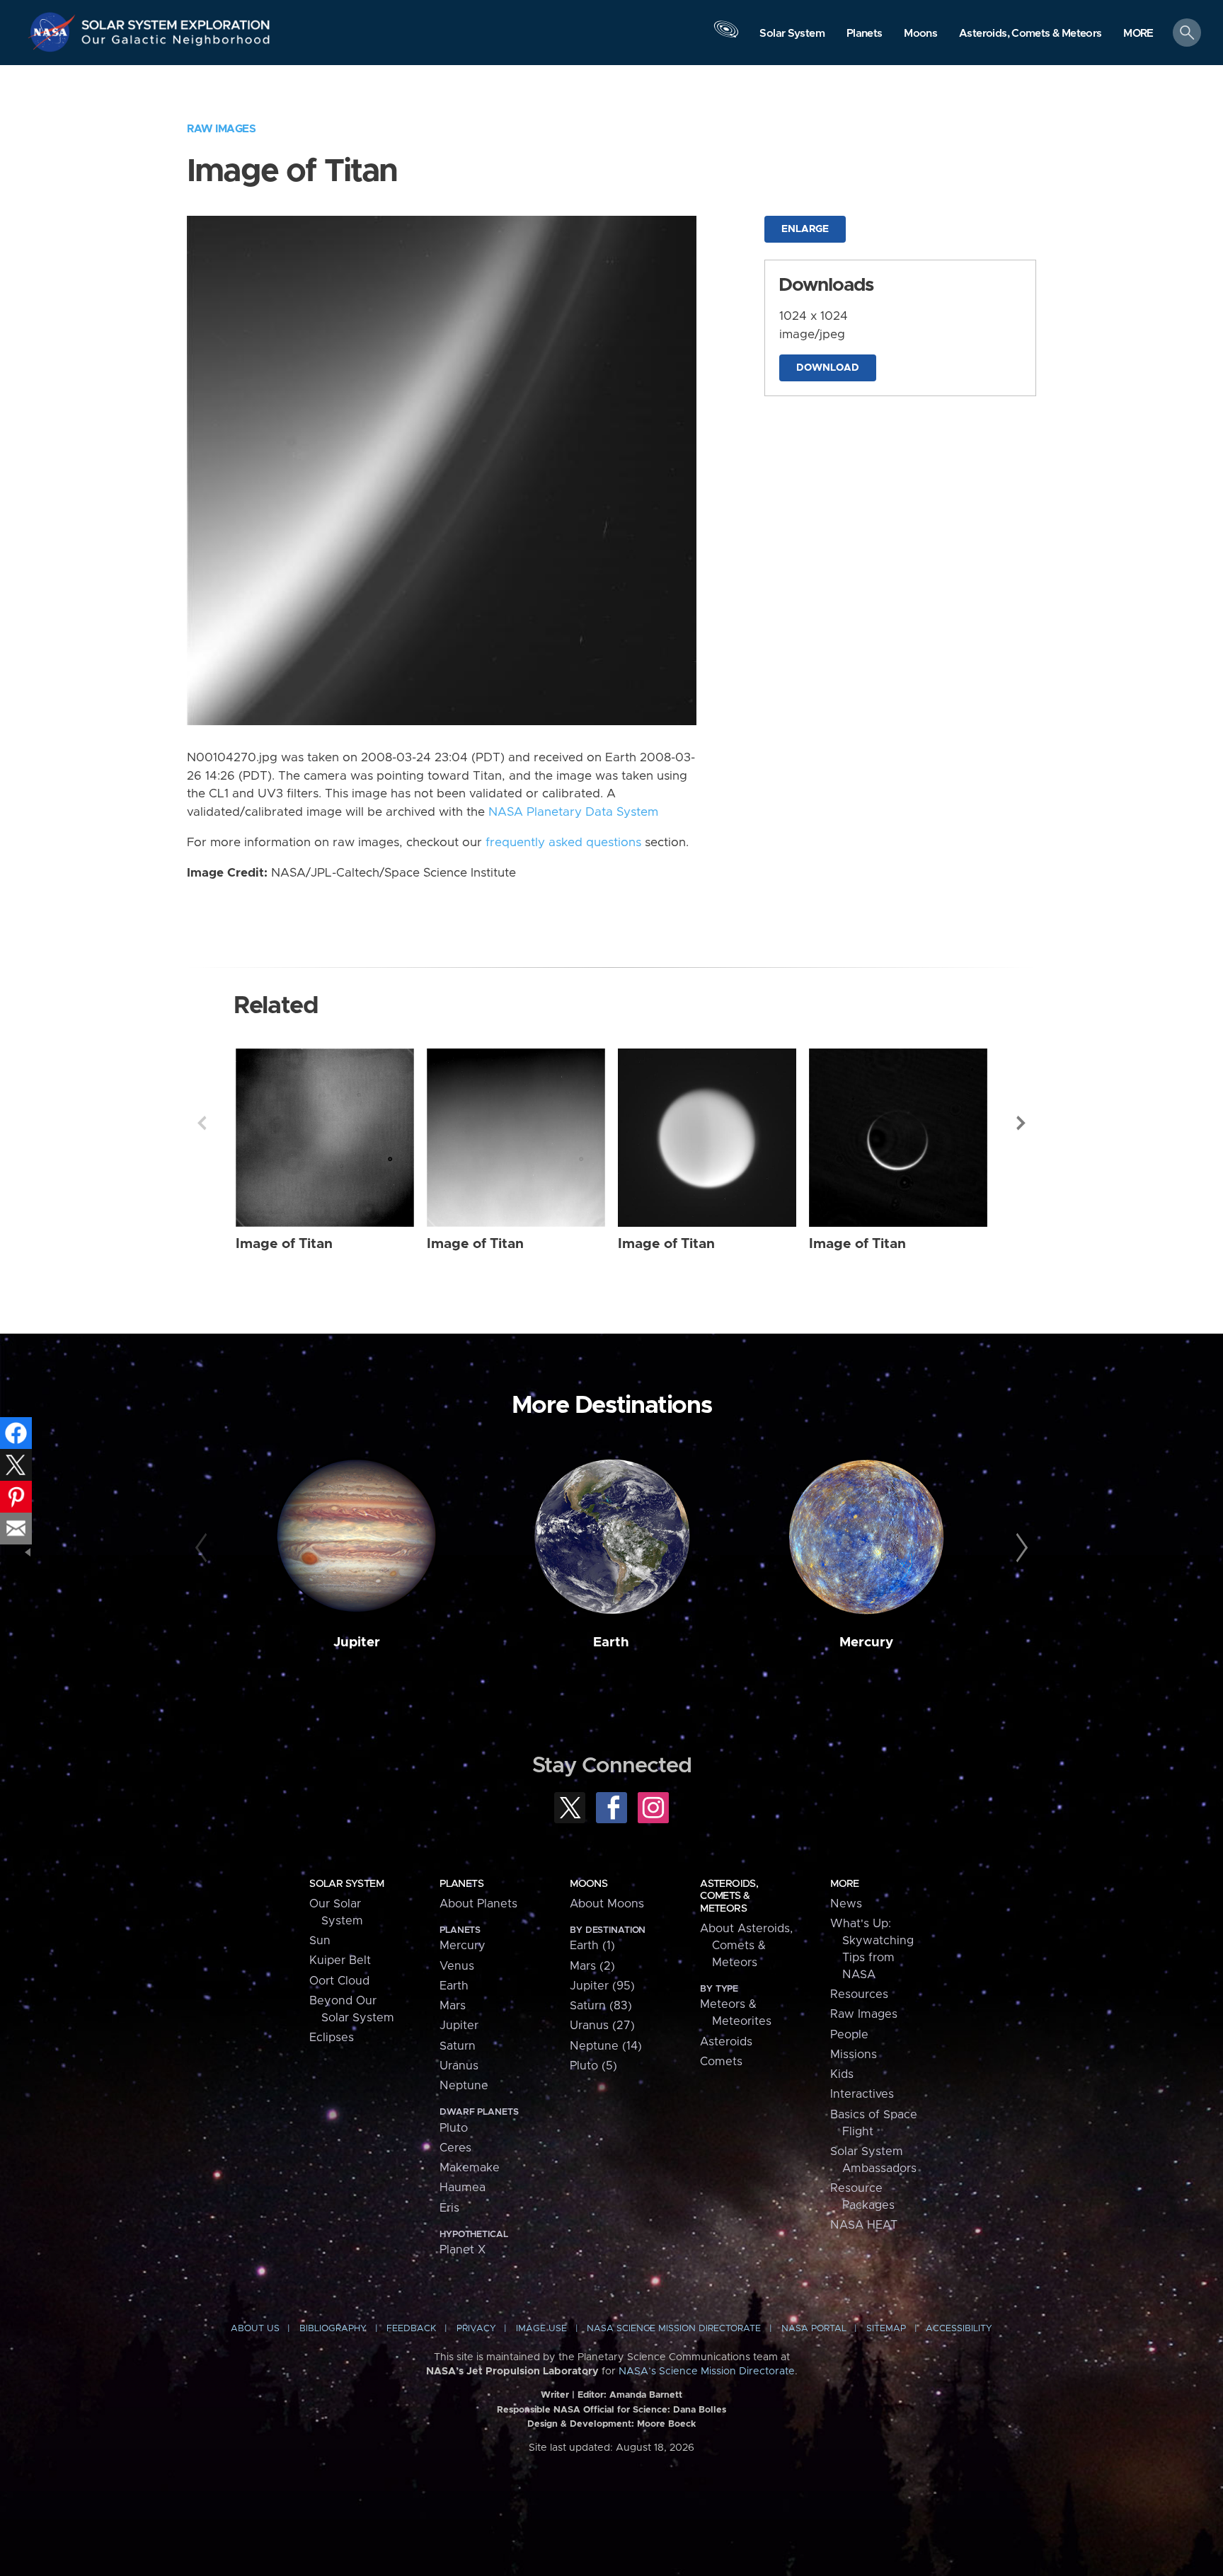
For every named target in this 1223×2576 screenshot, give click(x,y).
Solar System (346, 1884)
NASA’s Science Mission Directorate (707, 2372)
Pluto (454, 2128)
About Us (255, 2329)
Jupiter (357, 1642)
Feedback (411, 2329)
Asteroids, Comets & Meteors (729, 1896)
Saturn (458, 2046)
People (849, 2035)
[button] (1138, 34)
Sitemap (886, 2329)
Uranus (459, 2066)
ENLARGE (805, 229)
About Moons (607, 1904)
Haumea (463, 2188)
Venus (457, 1966)
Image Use (541, 2329)
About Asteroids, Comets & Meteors (746, 1946)
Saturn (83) (601, 2006)
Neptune (464, 2086)
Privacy (476, 2329)
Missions (854, 2055)
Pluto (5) (593, 2066)
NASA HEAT (864, 2225)
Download (828, 368)
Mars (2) (592, 1966)
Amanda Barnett (646, 2395)
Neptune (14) (606, 2046)
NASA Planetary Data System (573, 812)
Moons (588, 1884)
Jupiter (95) (602, 1986)
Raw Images (221, 129)
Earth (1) (592, 1946)
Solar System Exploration (176, 21)
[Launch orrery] (726, 36)
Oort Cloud (339, 1981)
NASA (54, 32)
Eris (449, 2208)
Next (1021, 1123)
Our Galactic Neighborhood (176, 43)
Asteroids (726, 2042)
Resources (859, 1994)
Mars (453, 2006)
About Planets (478, 1904)
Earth (611, 1642)
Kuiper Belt (340, 1960)
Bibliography (333, 2329)
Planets (461, 1884)
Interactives (862, 2094)
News (846, 1904)
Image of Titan (284, 1244)
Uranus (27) (602, 2026)
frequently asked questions (563, 843)
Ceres (455, 2148)
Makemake (470, 2168)
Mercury (866, 1642)
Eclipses (332, 2038)
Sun (320, 1941)
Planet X (463, 2250)
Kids (842, 2074)
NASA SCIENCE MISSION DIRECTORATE (674, 2329)
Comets (721, 2062)
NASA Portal (814, 2329)
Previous (202, 1123)
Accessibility (959, 2329)
